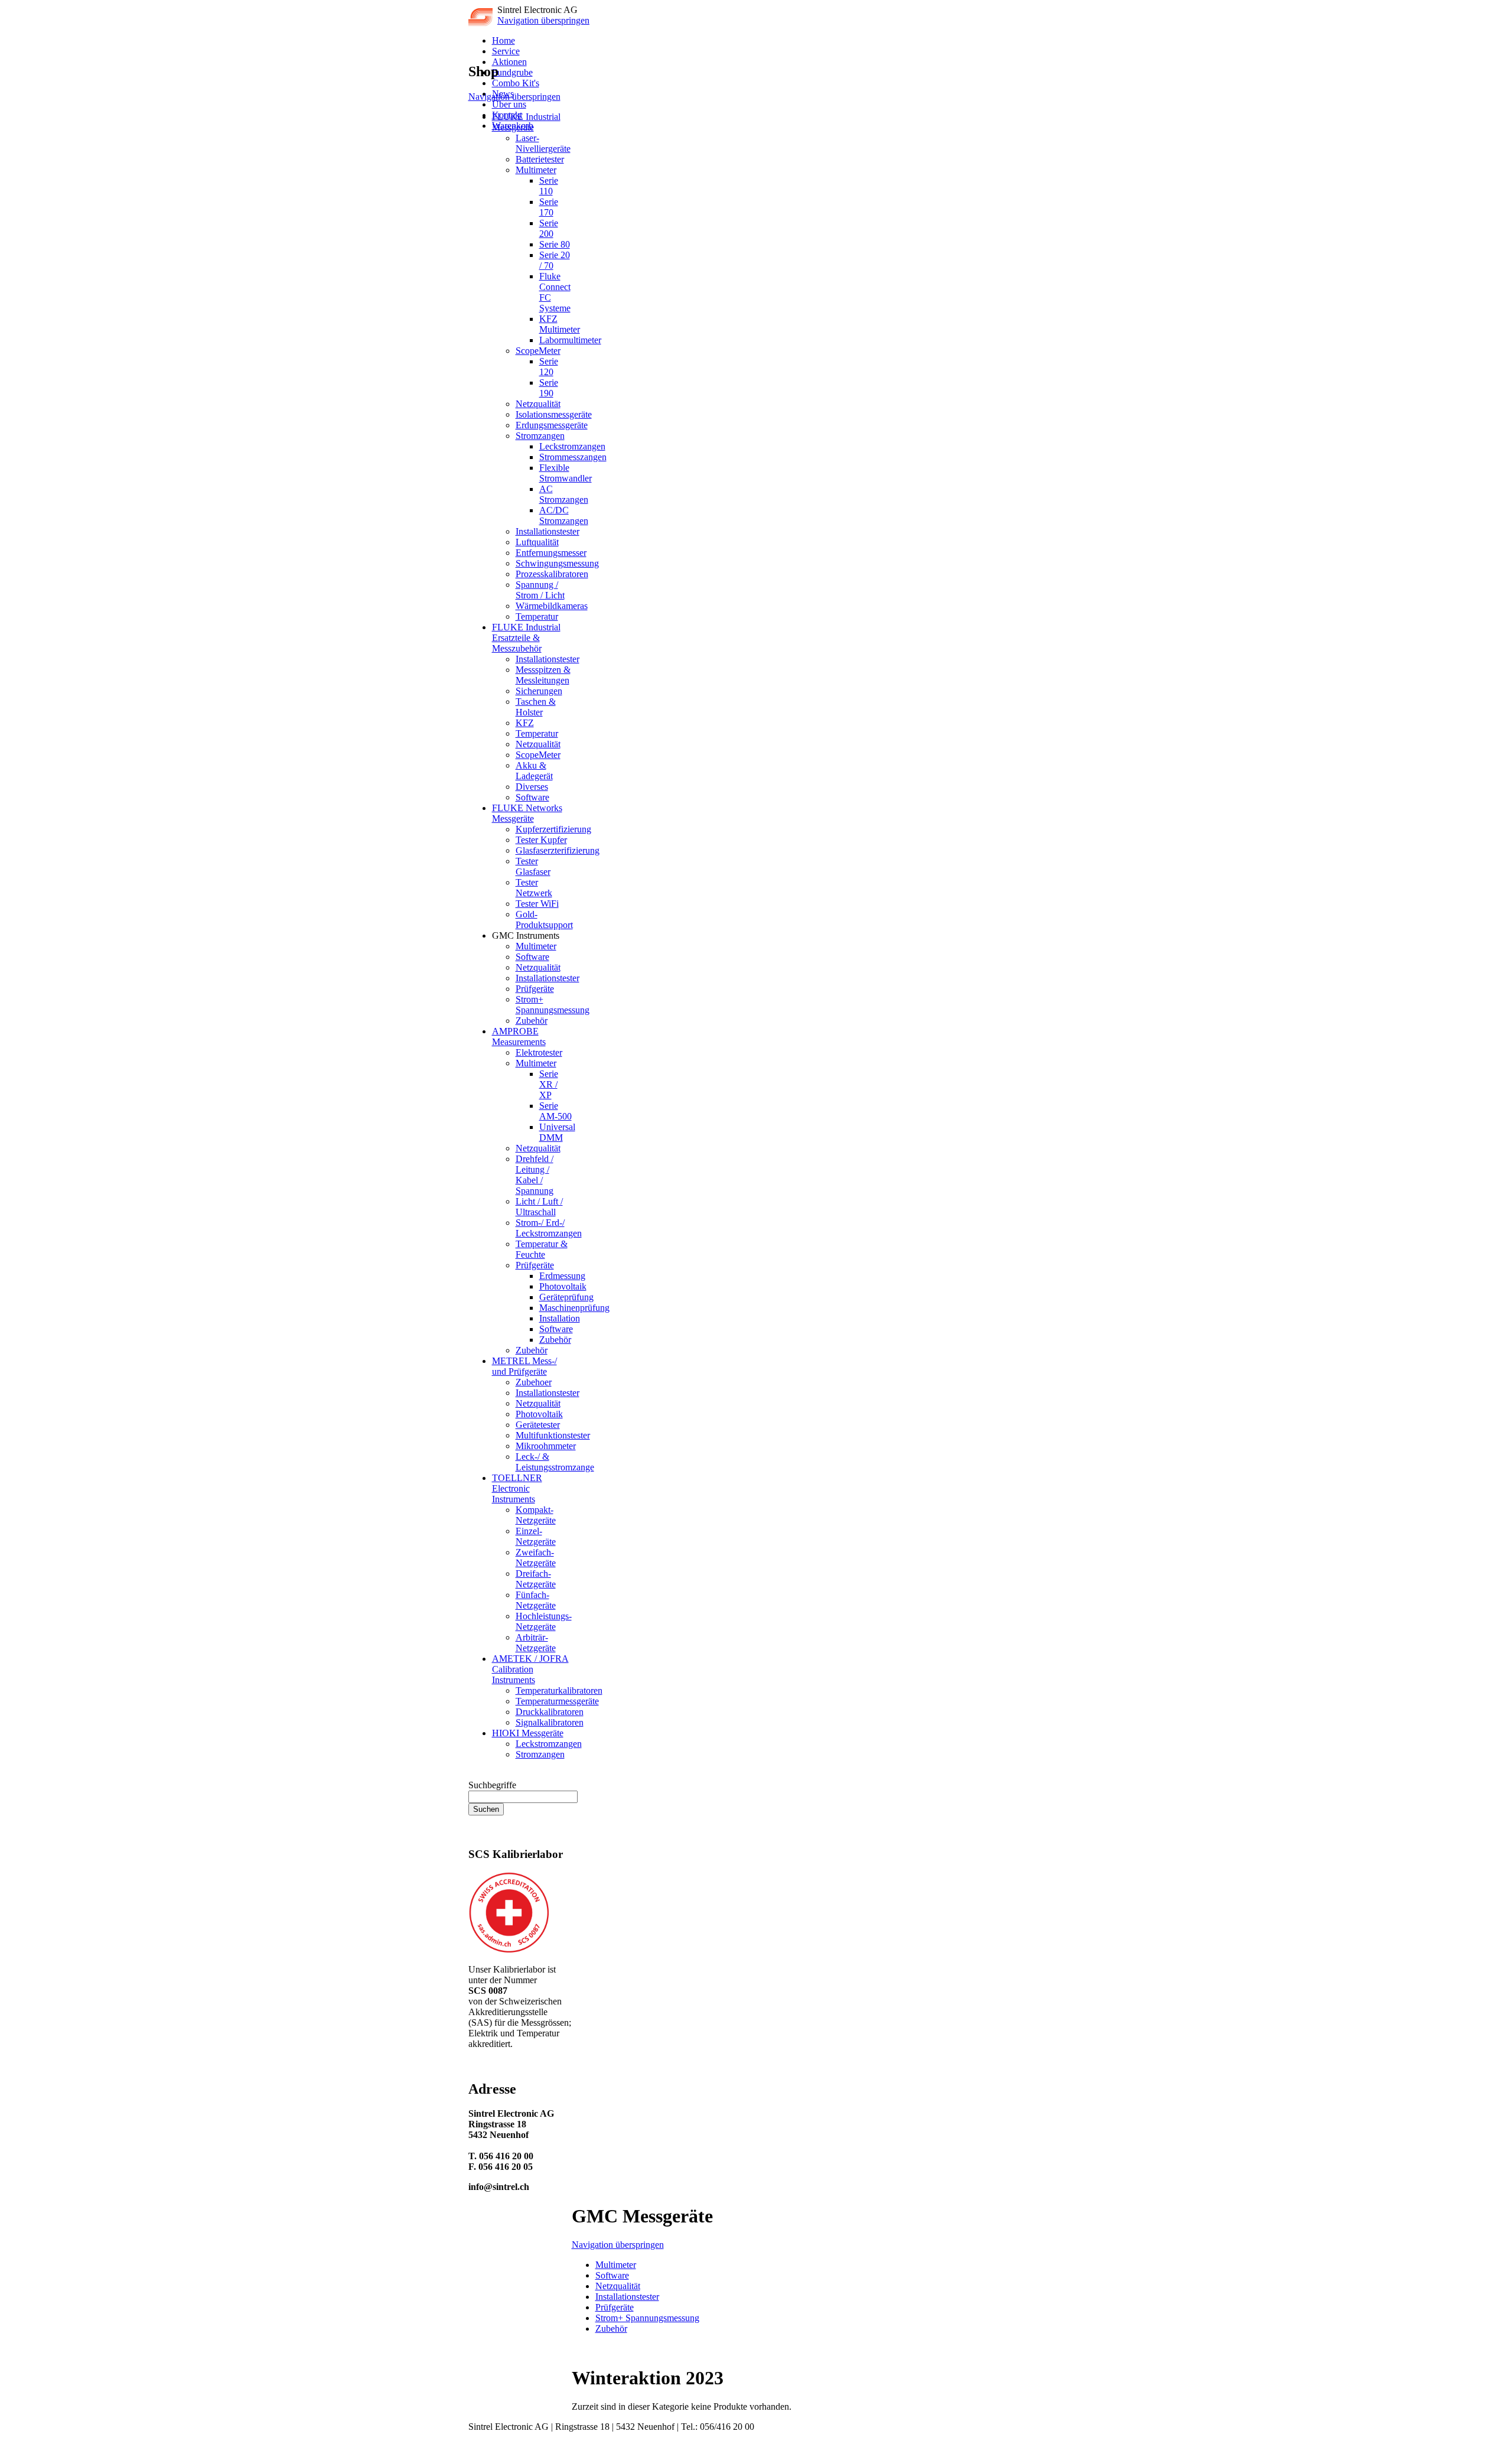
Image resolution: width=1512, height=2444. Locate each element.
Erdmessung (562, 1276)
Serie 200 (549, 228)
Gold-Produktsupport (544, 920)
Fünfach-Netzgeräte (536, 1600)
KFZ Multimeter (560, 324)
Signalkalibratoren (550, 1722)
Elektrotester (539, 1052)
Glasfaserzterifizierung (558, 850)
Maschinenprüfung (574, 1308)
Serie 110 (549, 186)
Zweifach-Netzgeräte (536, 1558)
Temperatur (537, 616)
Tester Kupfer (541, 840)
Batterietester (540, 159)
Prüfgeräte (535, 989)
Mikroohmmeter (546, 1446)
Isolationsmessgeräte (554, 414)
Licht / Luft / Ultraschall (539, 1207)
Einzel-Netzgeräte (536, 1536)
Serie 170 (549, 207)
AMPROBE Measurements (519, 1036)
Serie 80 (555, 244)
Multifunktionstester (553, 1435)
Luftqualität (537, 542)
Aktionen (509, 62)
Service (506, 51)
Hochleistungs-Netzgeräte (544, 1621)
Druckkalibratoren (550, 1712)
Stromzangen (540, 436)
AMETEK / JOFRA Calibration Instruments (530, 1669)
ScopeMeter (538, 351)
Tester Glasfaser (533, 866)
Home (504, 40)
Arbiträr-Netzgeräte (536, 1643)
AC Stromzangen (564, 494)
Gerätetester (538, 1425)
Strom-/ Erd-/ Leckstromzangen (549, 1228)
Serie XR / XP (549, 1084)
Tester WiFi (537, 904)
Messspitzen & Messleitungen (543, 675)
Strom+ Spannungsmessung (553, 1005)
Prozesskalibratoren (552, 574)
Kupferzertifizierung (553, 829)
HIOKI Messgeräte (528, 1733)
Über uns (509, 104)
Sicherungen (539, 691)
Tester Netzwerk (534, 888)
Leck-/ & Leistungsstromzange (555, 1462)
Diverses (532, 787)
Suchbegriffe (492, 1785)
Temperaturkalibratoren (559, 1690)
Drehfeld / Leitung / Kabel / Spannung (535, 1175)
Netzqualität (538, 404)
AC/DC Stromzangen (564, 515)
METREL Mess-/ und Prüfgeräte (524, 1366)
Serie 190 (549, 388)
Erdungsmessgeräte (552, 425)
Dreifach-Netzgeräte (536, 1579)
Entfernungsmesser (551, 553)
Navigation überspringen (543, 20)
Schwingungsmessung (557, 563)
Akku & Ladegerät (534, 771)
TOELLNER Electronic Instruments (517, 1488)
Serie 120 (549, 367)
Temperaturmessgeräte (557, 1701)
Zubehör (532, 1021)
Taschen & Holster (536, 707)
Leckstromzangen (572, 446)
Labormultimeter (570, 340)
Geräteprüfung (566, 1297)
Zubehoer (534, 1382)
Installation (560, 1318)
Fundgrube (512, 72)
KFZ (525, 723)
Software (532, 797)
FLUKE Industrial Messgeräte (526, 122)
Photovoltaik (563, 1286)
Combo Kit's (516, 83)
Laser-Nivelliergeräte (543, 143)
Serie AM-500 (555, 1111)
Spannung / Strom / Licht (540, 590)
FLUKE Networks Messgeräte (527, 813)
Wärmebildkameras (552, 606)
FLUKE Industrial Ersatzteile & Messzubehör (526, 638)
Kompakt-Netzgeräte (536, 1515)
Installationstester (548, 531)
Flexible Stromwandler (566, 473)
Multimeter (536, 170)
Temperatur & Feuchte (542, 1249)
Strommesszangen (573, 457)
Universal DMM (557, 1132)
